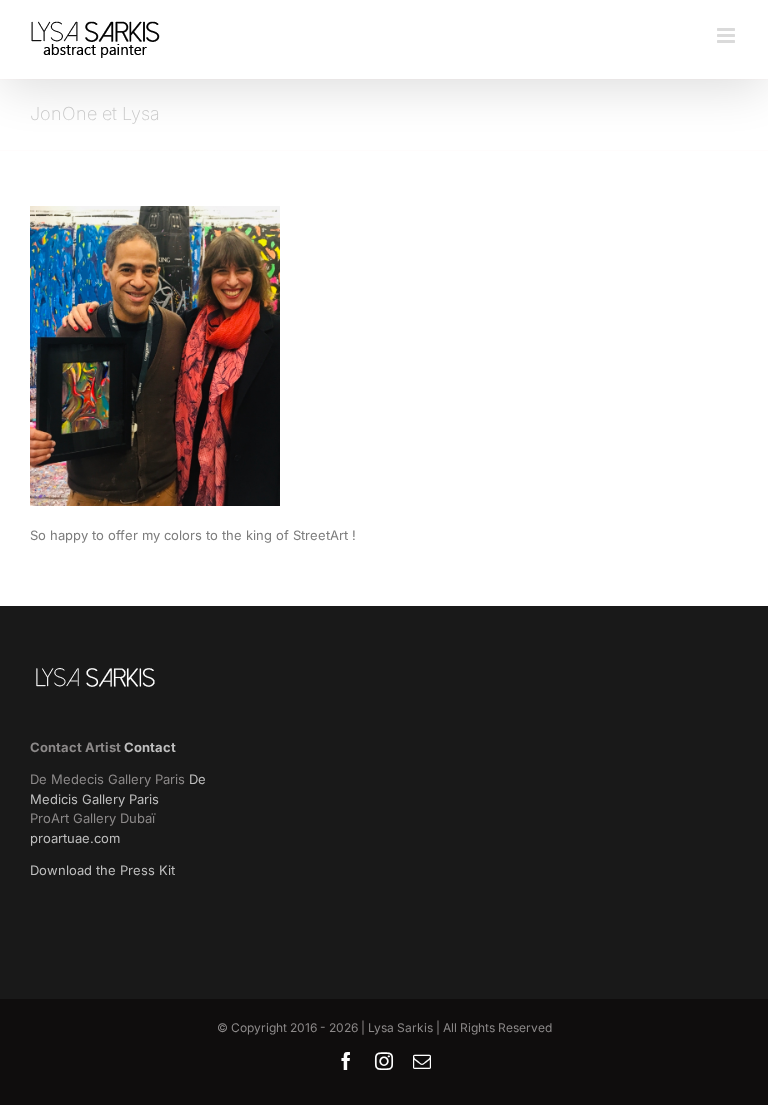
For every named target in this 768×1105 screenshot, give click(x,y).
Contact (150, 747)
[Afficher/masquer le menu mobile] (727, 35)
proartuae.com (75, 838)
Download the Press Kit (102, 870)
